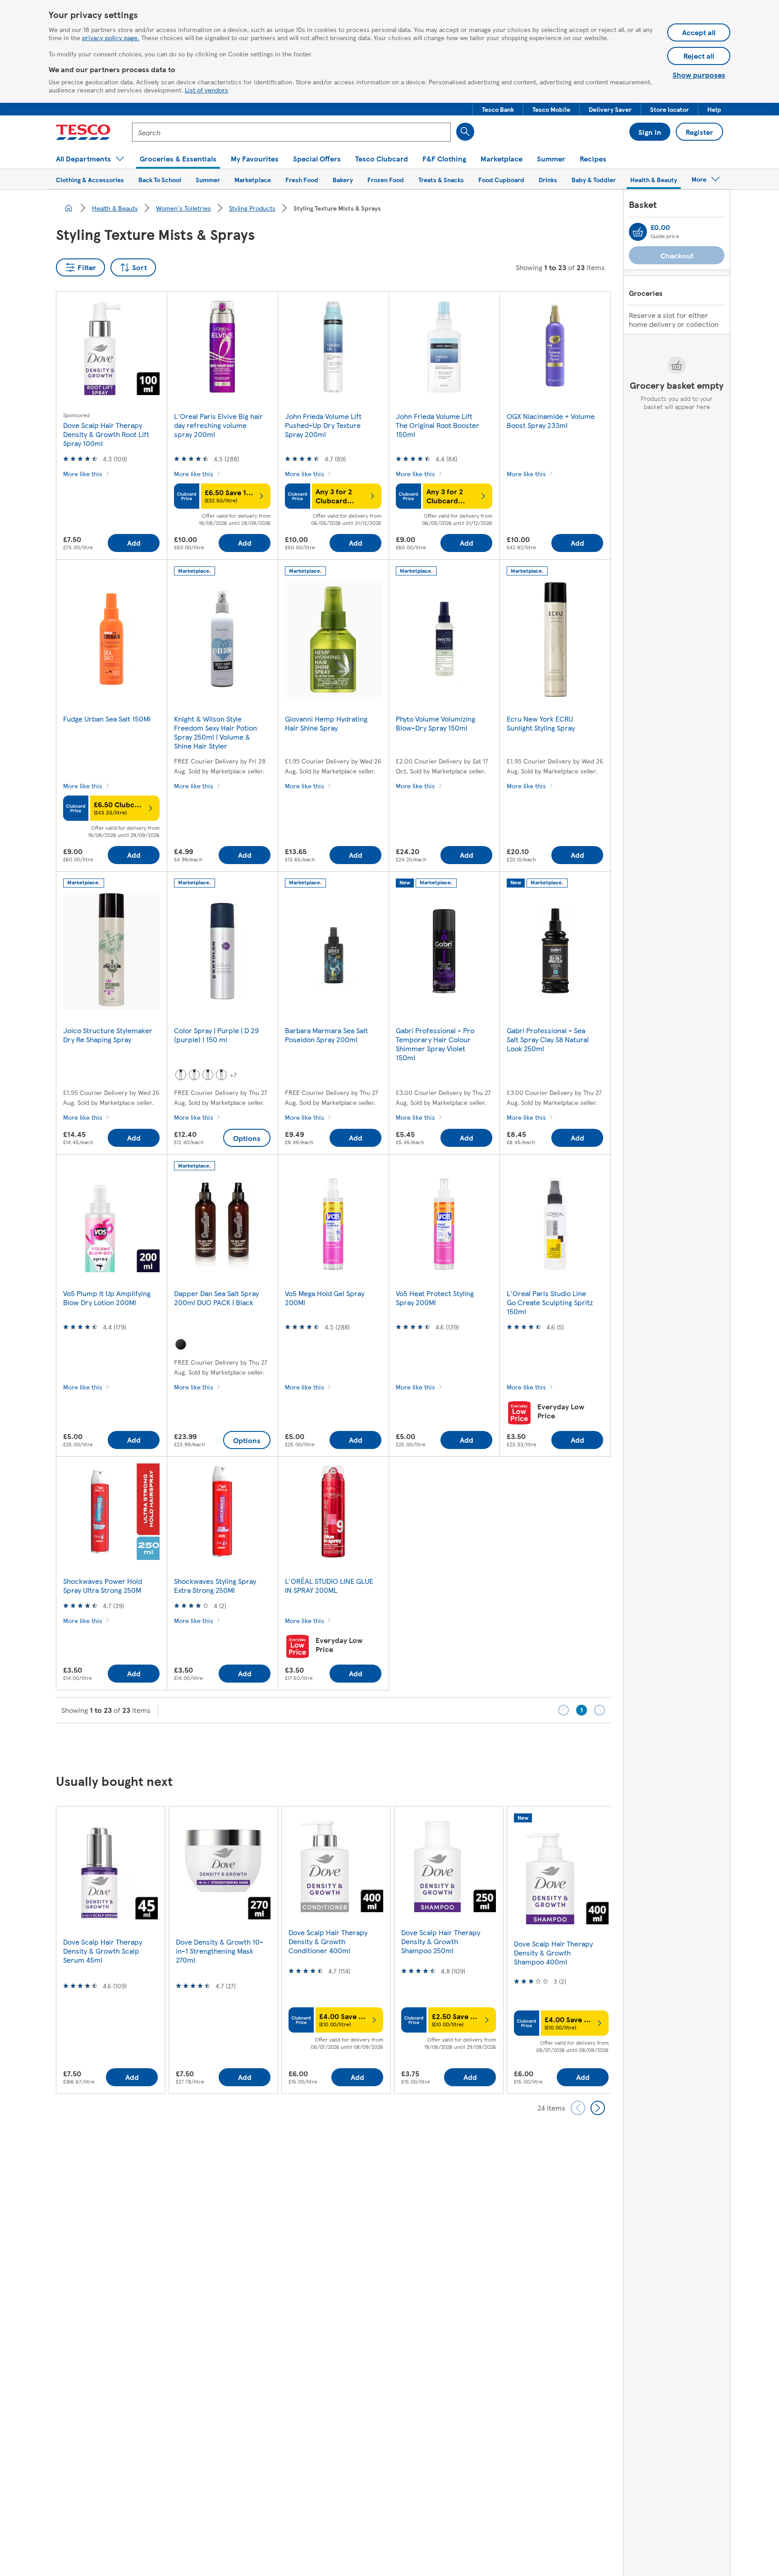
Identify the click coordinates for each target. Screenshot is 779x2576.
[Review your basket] (638, 232)
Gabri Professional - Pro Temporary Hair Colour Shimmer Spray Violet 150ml (435, 1044)
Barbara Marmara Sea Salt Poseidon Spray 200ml (326, 1035)
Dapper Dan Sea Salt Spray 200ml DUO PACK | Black (216, 1298)
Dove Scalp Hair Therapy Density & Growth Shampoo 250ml (441, 1941)
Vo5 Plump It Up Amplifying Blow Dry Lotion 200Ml (107, 1298)
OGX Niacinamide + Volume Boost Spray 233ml (551, 421)
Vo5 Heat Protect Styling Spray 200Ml (435, 1298)
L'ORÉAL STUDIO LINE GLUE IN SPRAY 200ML (329, 1585)
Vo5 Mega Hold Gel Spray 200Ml (325, 1298)
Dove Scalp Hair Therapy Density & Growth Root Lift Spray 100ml (106, 434)
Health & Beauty (115, 208)
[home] (69, 208)
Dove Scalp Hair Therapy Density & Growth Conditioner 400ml (328, 1941)
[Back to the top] (394, 1746)
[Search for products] (465, 132)
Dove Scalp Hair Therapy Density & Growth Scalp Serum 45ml (103, 1951)
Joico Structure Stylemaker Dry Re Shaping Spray (108, 1035)
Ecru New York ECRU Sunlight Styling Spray (541, 723)
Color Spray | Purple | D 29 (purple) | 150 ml (216, 1035)
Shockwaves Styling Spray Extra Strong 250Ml (215, 1585)
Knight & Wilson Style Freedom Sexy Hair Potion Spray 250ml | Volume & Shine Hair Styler (215, 732)
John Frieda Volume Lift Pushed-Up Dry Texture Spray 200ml (323, 425)
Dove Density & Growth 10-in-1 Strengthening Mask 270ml (220, 1951)
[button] (498, 109)
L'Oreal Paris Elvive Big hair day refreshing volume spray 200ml (218, 425)
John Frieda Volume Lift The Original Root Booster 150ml (438, 425)
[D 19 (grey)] (208, 1075)
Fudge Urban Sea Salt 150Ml (107, 719)
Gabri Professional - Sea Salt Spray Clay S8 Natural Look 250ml (548, 1039)
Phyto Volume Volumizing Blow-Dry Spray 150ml (435, 723)
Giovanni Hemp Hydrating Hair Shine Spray (326, 723)
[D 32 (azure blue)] (194, 1075)
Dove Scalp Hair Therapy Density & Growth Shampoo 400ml (553, 1953)
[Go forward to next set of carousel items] (598, 2108)
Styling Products (252, 208)
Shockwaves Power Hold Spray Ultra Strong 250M (103, 1585)
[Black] (181, 1344)
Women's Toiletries (183, 208)
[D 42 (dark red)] (181, 1075)
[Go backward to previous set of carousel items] (578, 2108)
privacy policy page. (111, 37)
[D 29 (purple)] (221, 1075)
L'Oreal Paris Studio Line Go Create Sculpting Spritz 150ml (550, 1302)
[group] (110, 1950)
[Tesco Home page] (83, 132)
